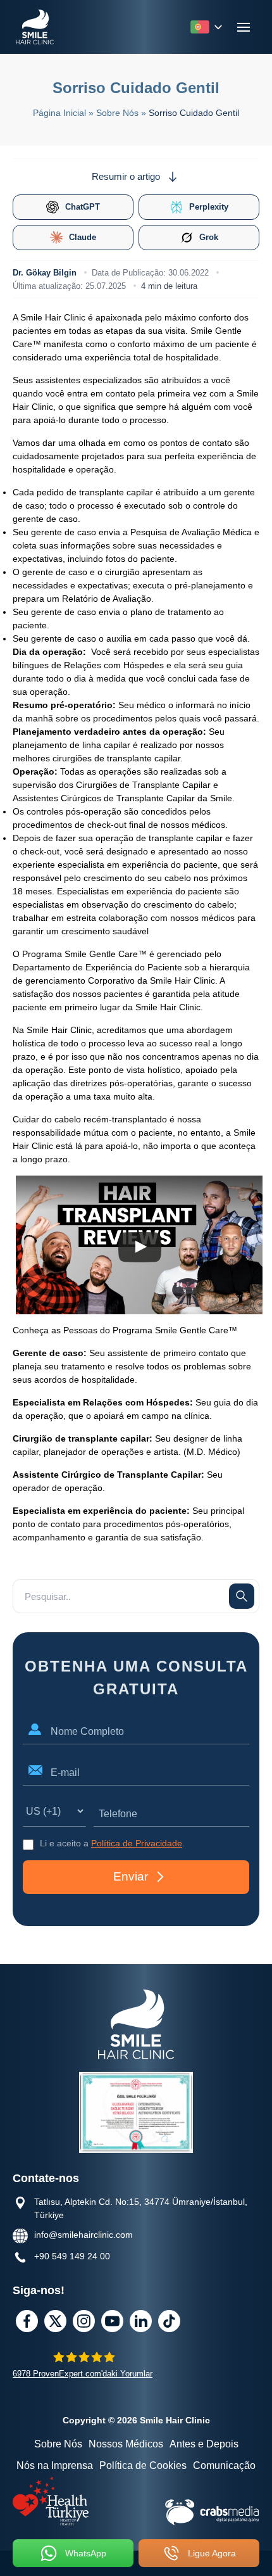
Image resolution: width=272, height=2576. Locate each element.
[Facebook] (27, 2321)
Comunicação (224, 2465)
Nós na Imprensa (55, 2465)
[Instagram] (84, 2321)
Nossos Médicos (126, 2444)
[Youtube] (112, 2321)
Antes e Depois (204, 2444)
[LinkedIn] (141, 2321)
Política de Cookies (143, 2465)
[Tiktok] (169, 2321)
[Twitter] (55, 2321)
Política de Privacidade (137, 1843)
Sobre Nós (58, 2444)
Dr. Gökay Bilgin (45, 273)
